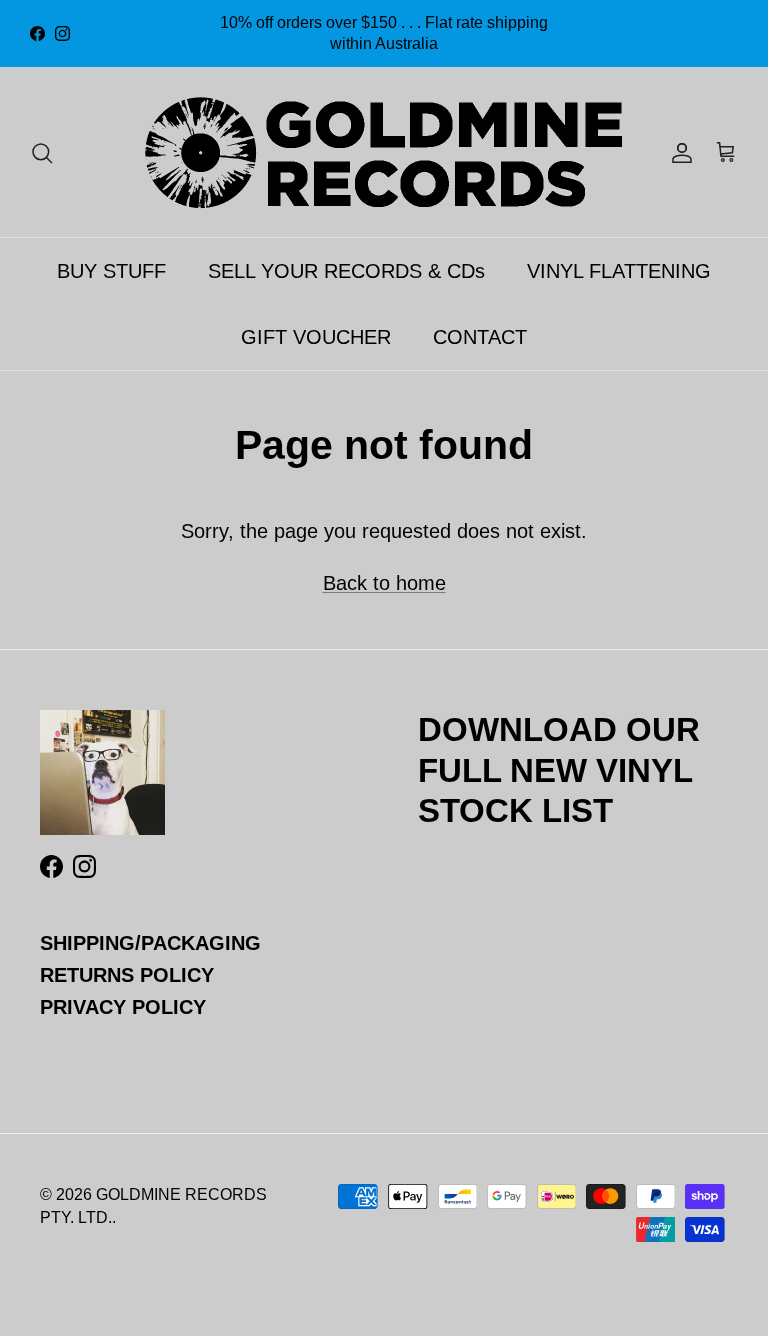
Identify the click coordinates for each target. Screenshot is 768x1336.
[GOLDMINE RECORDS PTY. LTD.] (384, 152)
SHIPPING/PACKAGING (150, 943)
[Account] (678, 152)
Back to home (384, 583)
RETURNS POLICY (127, 975)
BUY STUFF (111, 271)
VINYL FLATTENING (619, 271)
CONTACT (480, 337)
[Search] (42, 152)
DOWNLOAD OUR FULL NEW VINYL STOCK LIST (559, 769)
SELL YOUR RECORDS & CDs (346, 271)
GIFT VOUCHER (316, 337)
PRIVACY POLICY (123, 1007)
